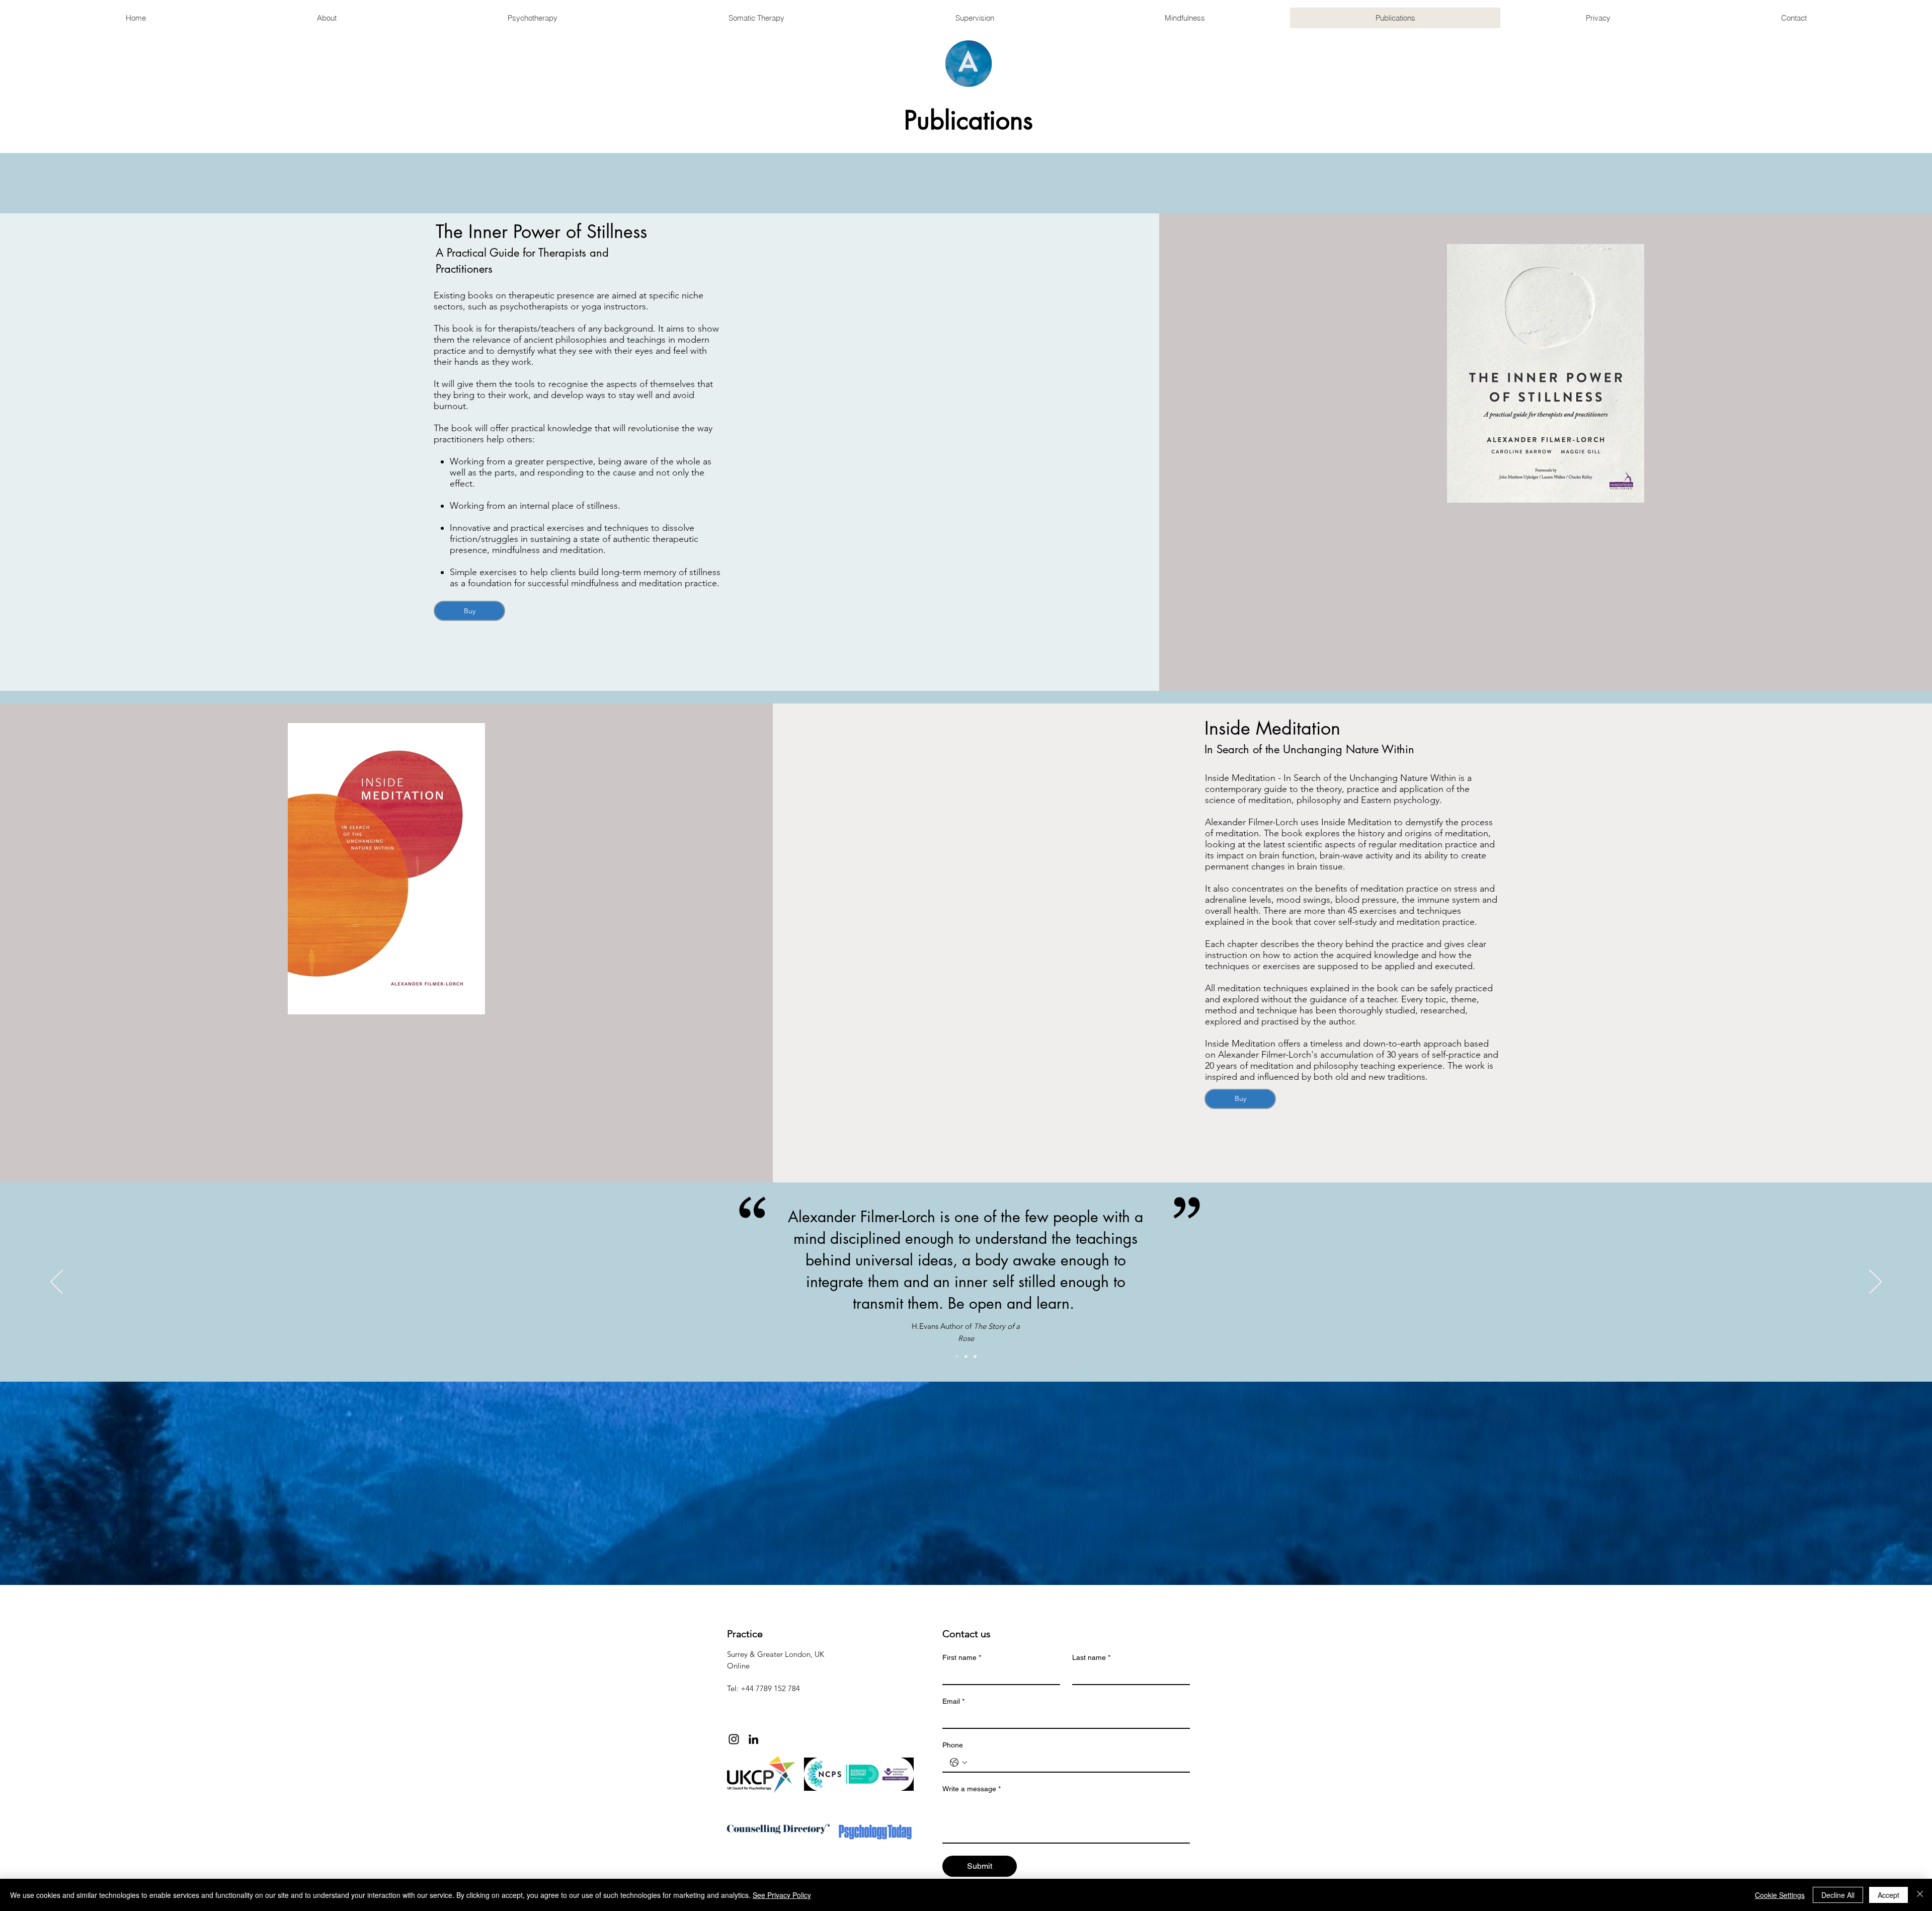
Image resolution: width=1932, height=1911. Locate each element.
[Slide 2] (966, 1357)
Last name (1091, 1657)
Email (953, 1701)
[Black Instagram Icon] (734, 1739)
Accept (1888, 1895)
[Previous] (57, 1283)
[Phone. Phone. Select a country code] (958, 1763)
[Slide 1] (957, 1357)
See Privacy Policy (782, 1895)
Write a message (972, 1789)
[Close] (1920, 1895)
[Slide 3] (975, 1357)
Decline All (1838, 1895)
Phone (953, 1745)
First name (962, 1657)
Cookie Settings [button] (1780, 1895)
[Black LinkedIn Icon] (753, 1739)
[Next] (1875, 1283)
